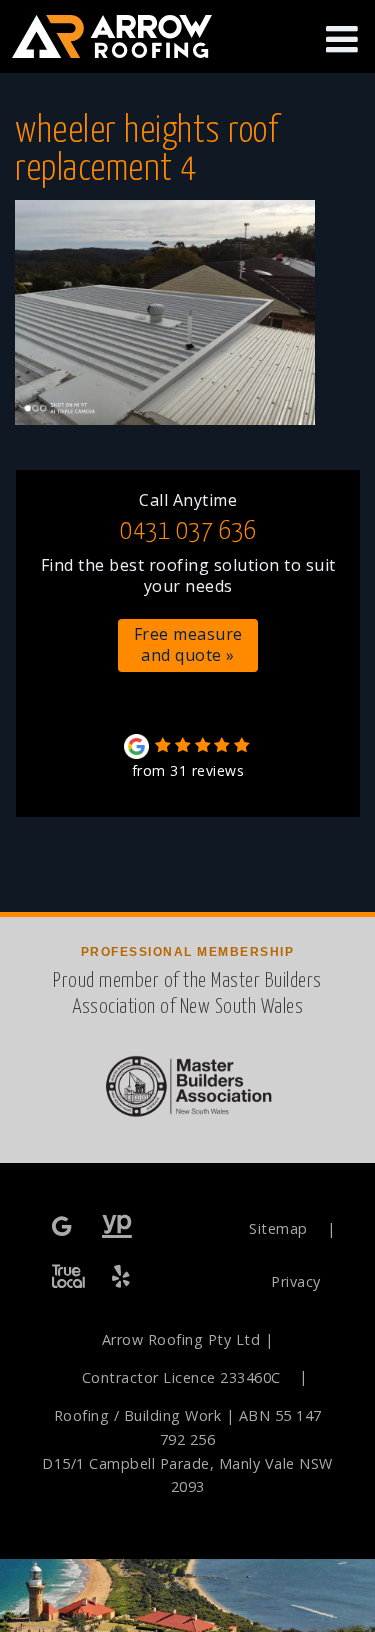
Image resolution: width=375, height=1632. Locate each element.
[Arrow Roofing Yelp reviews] (123, 1277)
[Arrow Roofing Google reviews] (64, 1227)
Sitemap (278, 1228)
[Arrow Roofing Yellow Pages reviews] (117, 1227)
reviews (188, 770)
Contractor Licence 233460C (181, 1377)
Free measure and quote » (188, 644)
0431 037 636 (188, 531)
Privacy (296, 1281)
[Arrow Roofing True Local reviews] (68, 1277)
